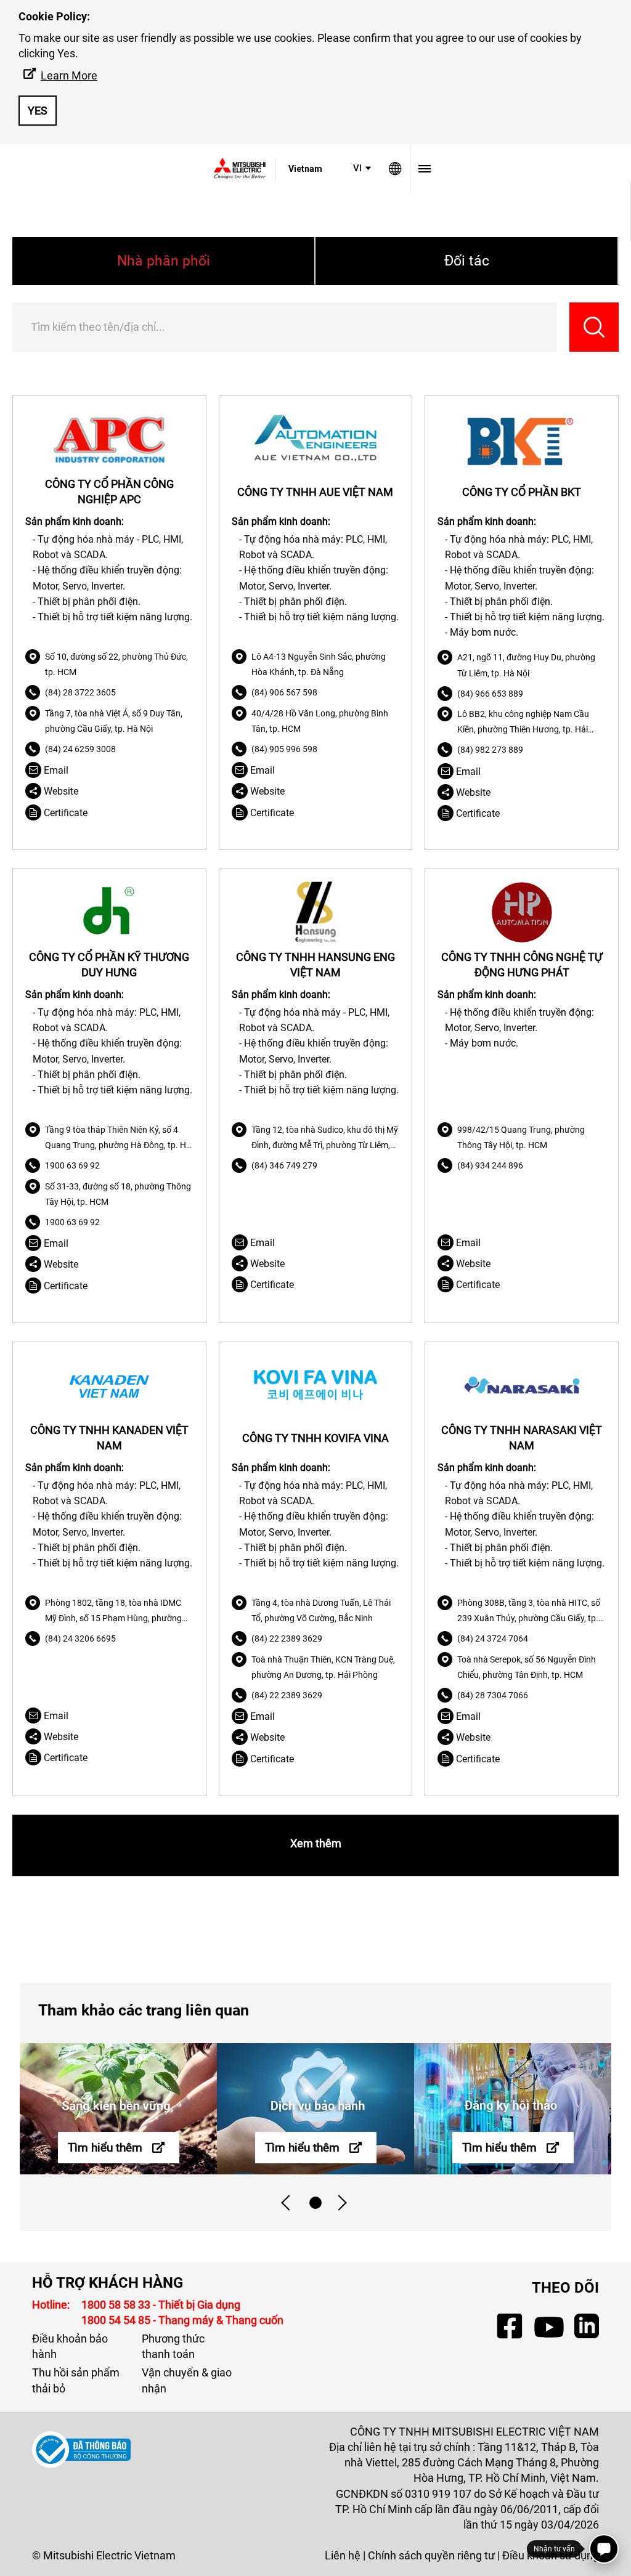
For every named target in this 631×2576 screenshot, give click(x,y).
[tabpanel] (118, 2109)
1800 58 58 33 (117, 2305)
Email (55, 770)
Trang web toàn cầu (395, 169)
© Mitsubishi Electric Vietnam (104, 2555)
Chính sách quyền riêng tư (431, 2555)
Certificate (64, 813)
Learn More (69, 75)
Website (60, 791)
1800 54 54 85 (117, 2320)
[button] (363, 168)
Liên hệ (343, 2555)
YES (38, 111)
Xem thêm (316, 1843)
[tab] (315, 2203)
